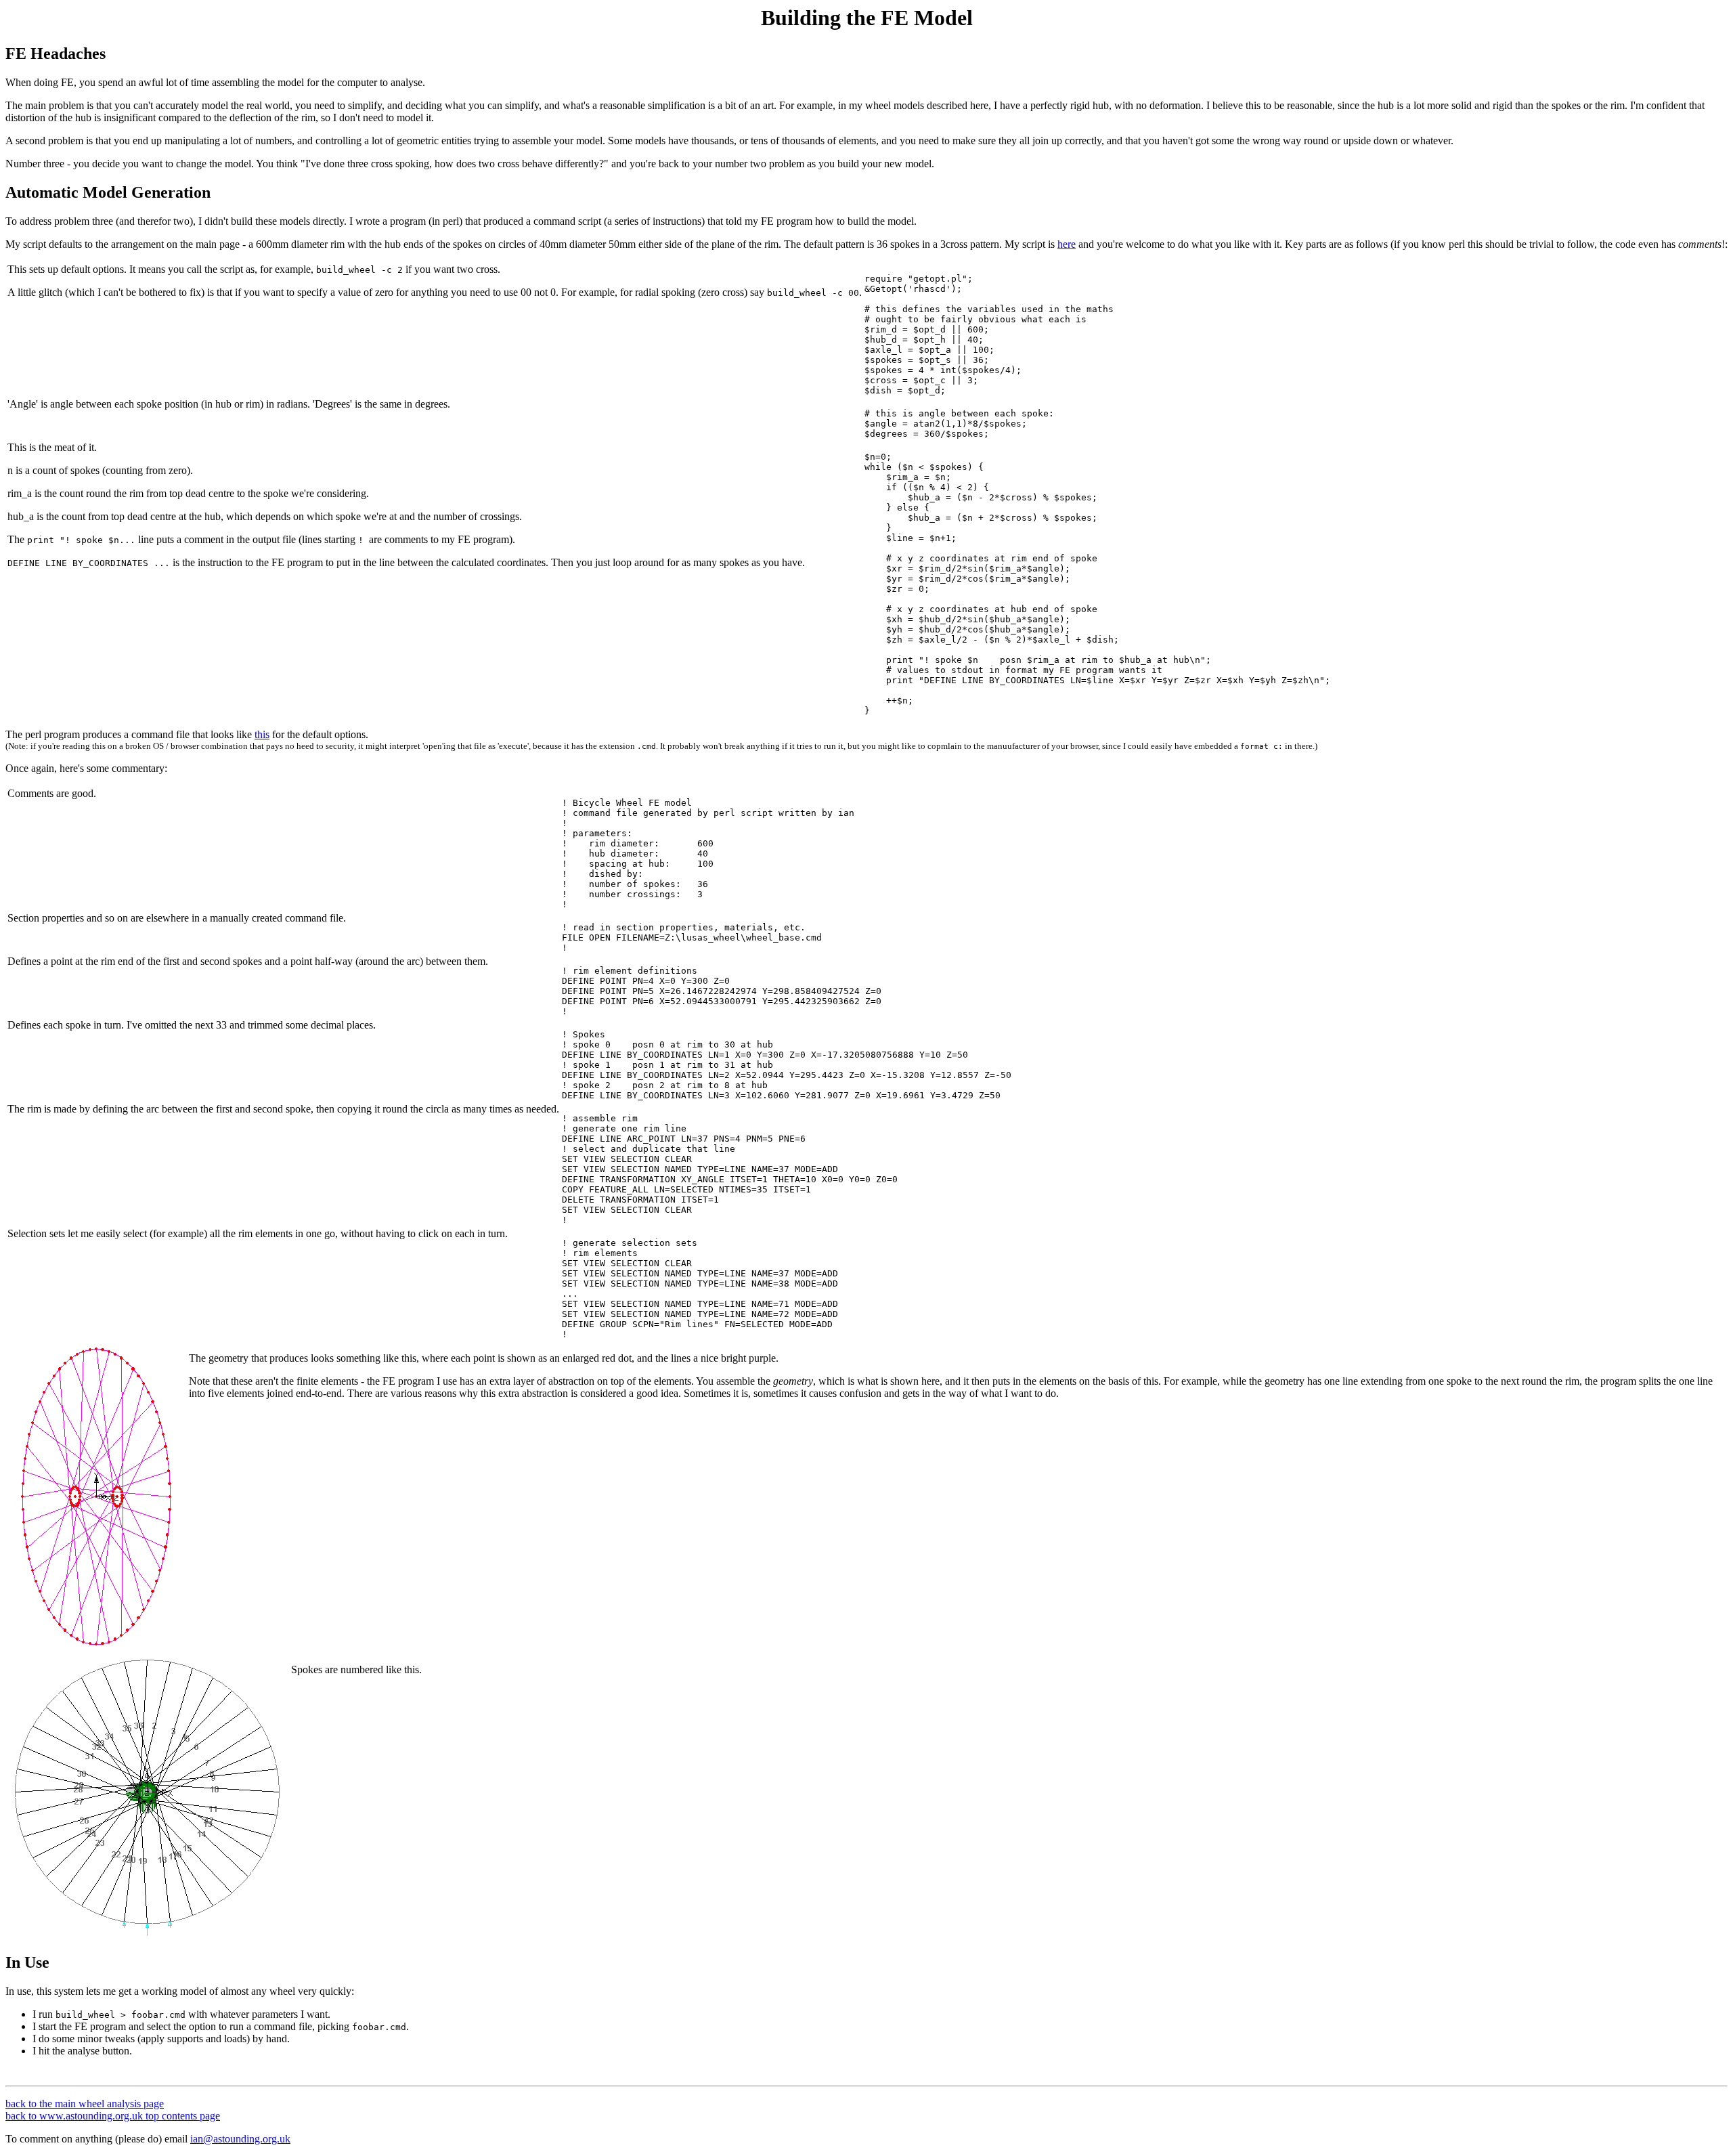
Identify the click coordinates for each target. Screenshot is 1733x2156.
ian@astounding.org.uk (240, 2139)
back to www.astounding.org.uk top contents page (113, 2116)
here (1067, 244)
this (262, 734)
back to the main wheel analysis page (85, 2104)
